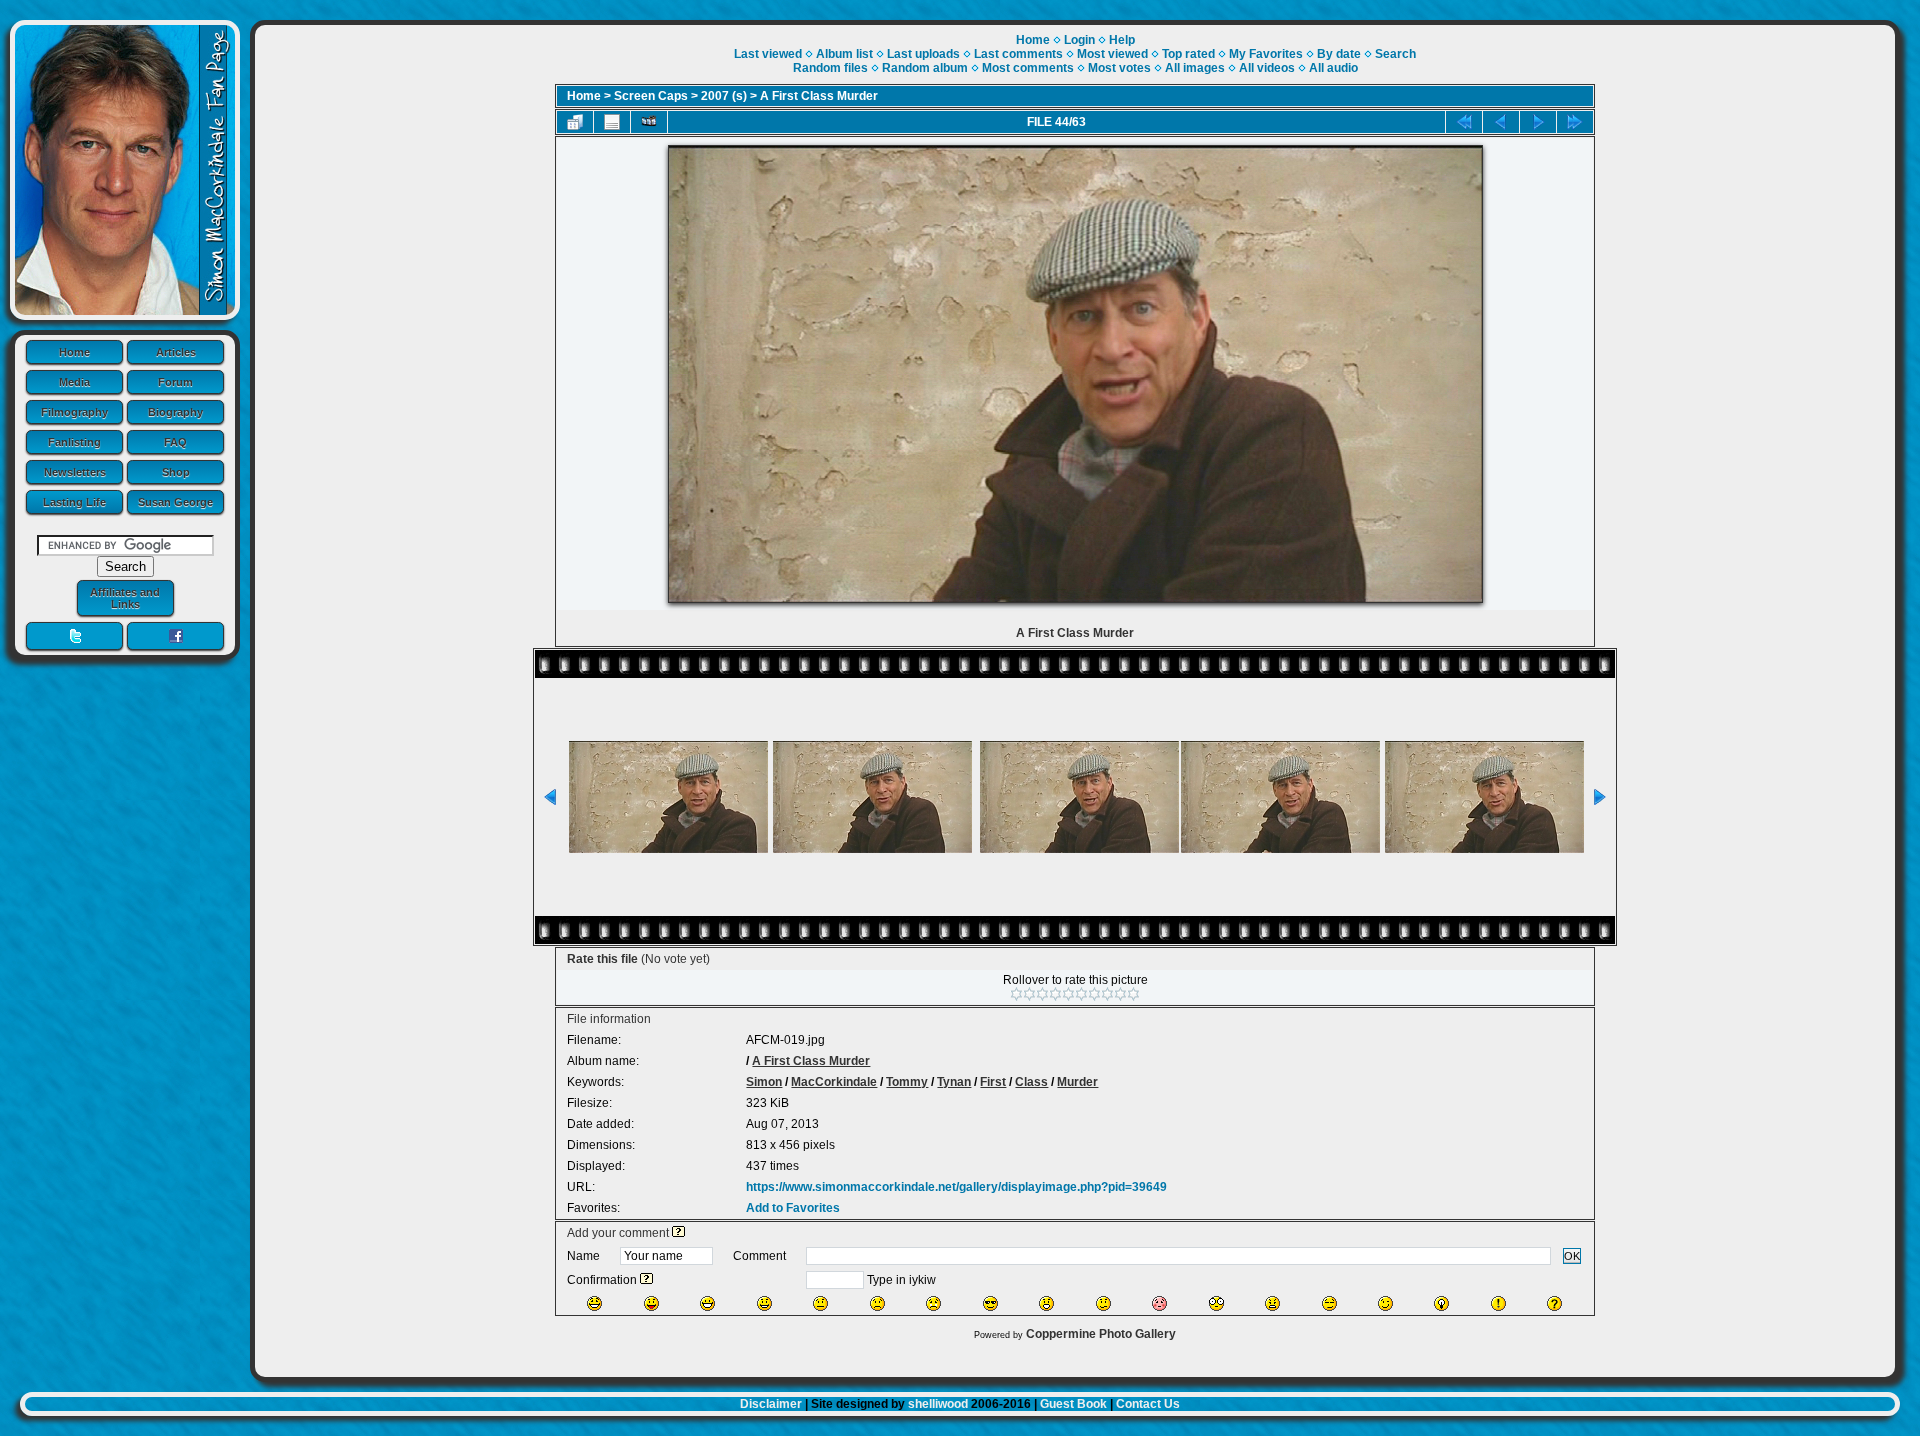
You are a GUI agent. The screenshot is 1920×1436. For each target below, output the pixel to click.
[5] (1068, 994)
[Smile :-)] (764, 1303)
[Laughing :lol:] (594, 1303)
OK (1572, 1256)
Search (1395, 54)
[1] (1016, 994)
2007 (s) (724, 96)
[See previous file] (1501, 122)
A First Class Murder (819, 96)
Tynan (954, 1082)
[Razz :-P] (651, 1303)
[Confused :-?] (1103, 1303)
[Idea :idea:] (1441, 1303)
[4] (1055, 994)
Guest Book (1073, 1404)
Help (1122, 40)
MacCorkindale (834, 1082)
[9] (1120, 994)
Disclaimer (771, 1404)
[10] (1133, 994)
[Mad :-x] (1272, 1303)
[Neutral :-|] (820, 1303)
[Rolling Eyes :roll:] (1329, 1303)
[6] (1081, 994)
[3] (1042, 994)
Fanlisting (74, 442)
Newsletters (75, 472)
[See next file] (1538, 122)
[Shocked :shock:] (1216, 1303)
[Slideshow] (649, 122)
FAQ (175, 442)
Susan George (175, 502)
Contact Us (1148, 1404)
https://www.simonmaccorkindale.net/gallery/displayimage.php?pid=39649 (956, 1187)
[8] (1107, 994)
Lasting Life (74, 502)
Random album (925, 68)
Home (74, 352)
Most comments (1028, 68)
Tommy (907, 1082)
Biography (175, 412)
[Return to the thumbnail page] (575, 122)
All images (1195, 68)
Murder (1077, 1082)
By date (1339, 54)
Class (1031, 1082)
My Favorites (1266, 54)
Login (1079, 40)
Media (74, 382)
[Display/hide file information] (612, 122)
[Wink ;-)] (1385, 1303)
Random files (830, 68)
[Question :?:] (1554, 1303)
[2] (1029, 994)
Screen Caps (651, 96)
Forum (175, 382)
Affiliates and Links (125, 598)
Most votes (1119, 68)
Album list (844, 54)
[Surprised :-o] (1046, 1303)
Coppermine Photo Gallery (1101, 1334)
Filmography (74, 412)
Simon (764, 1082)
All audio (1333, 68)
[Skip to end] (1575, 122)
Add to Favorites (793, 1208)
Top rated (1188, 54)
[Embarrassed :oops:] (1159, 1303)
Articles (176, 352)
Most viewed (1112, 54)
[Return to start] (1464, 122)
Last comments (1018, 54)
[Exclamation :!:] (1498, 1303)
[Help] (678, 1233)
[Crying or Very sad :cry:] (933, 1303)
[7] (1094, 994)
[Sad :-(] (877, 1303)
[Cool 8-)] (990, 1303)
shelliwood (938, 1404)
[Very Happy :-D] (707, 1303)
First (993, 1082)
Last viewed (768, 54)
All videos (1267, 68)
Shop (176, 472)
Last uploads (923, 54)
